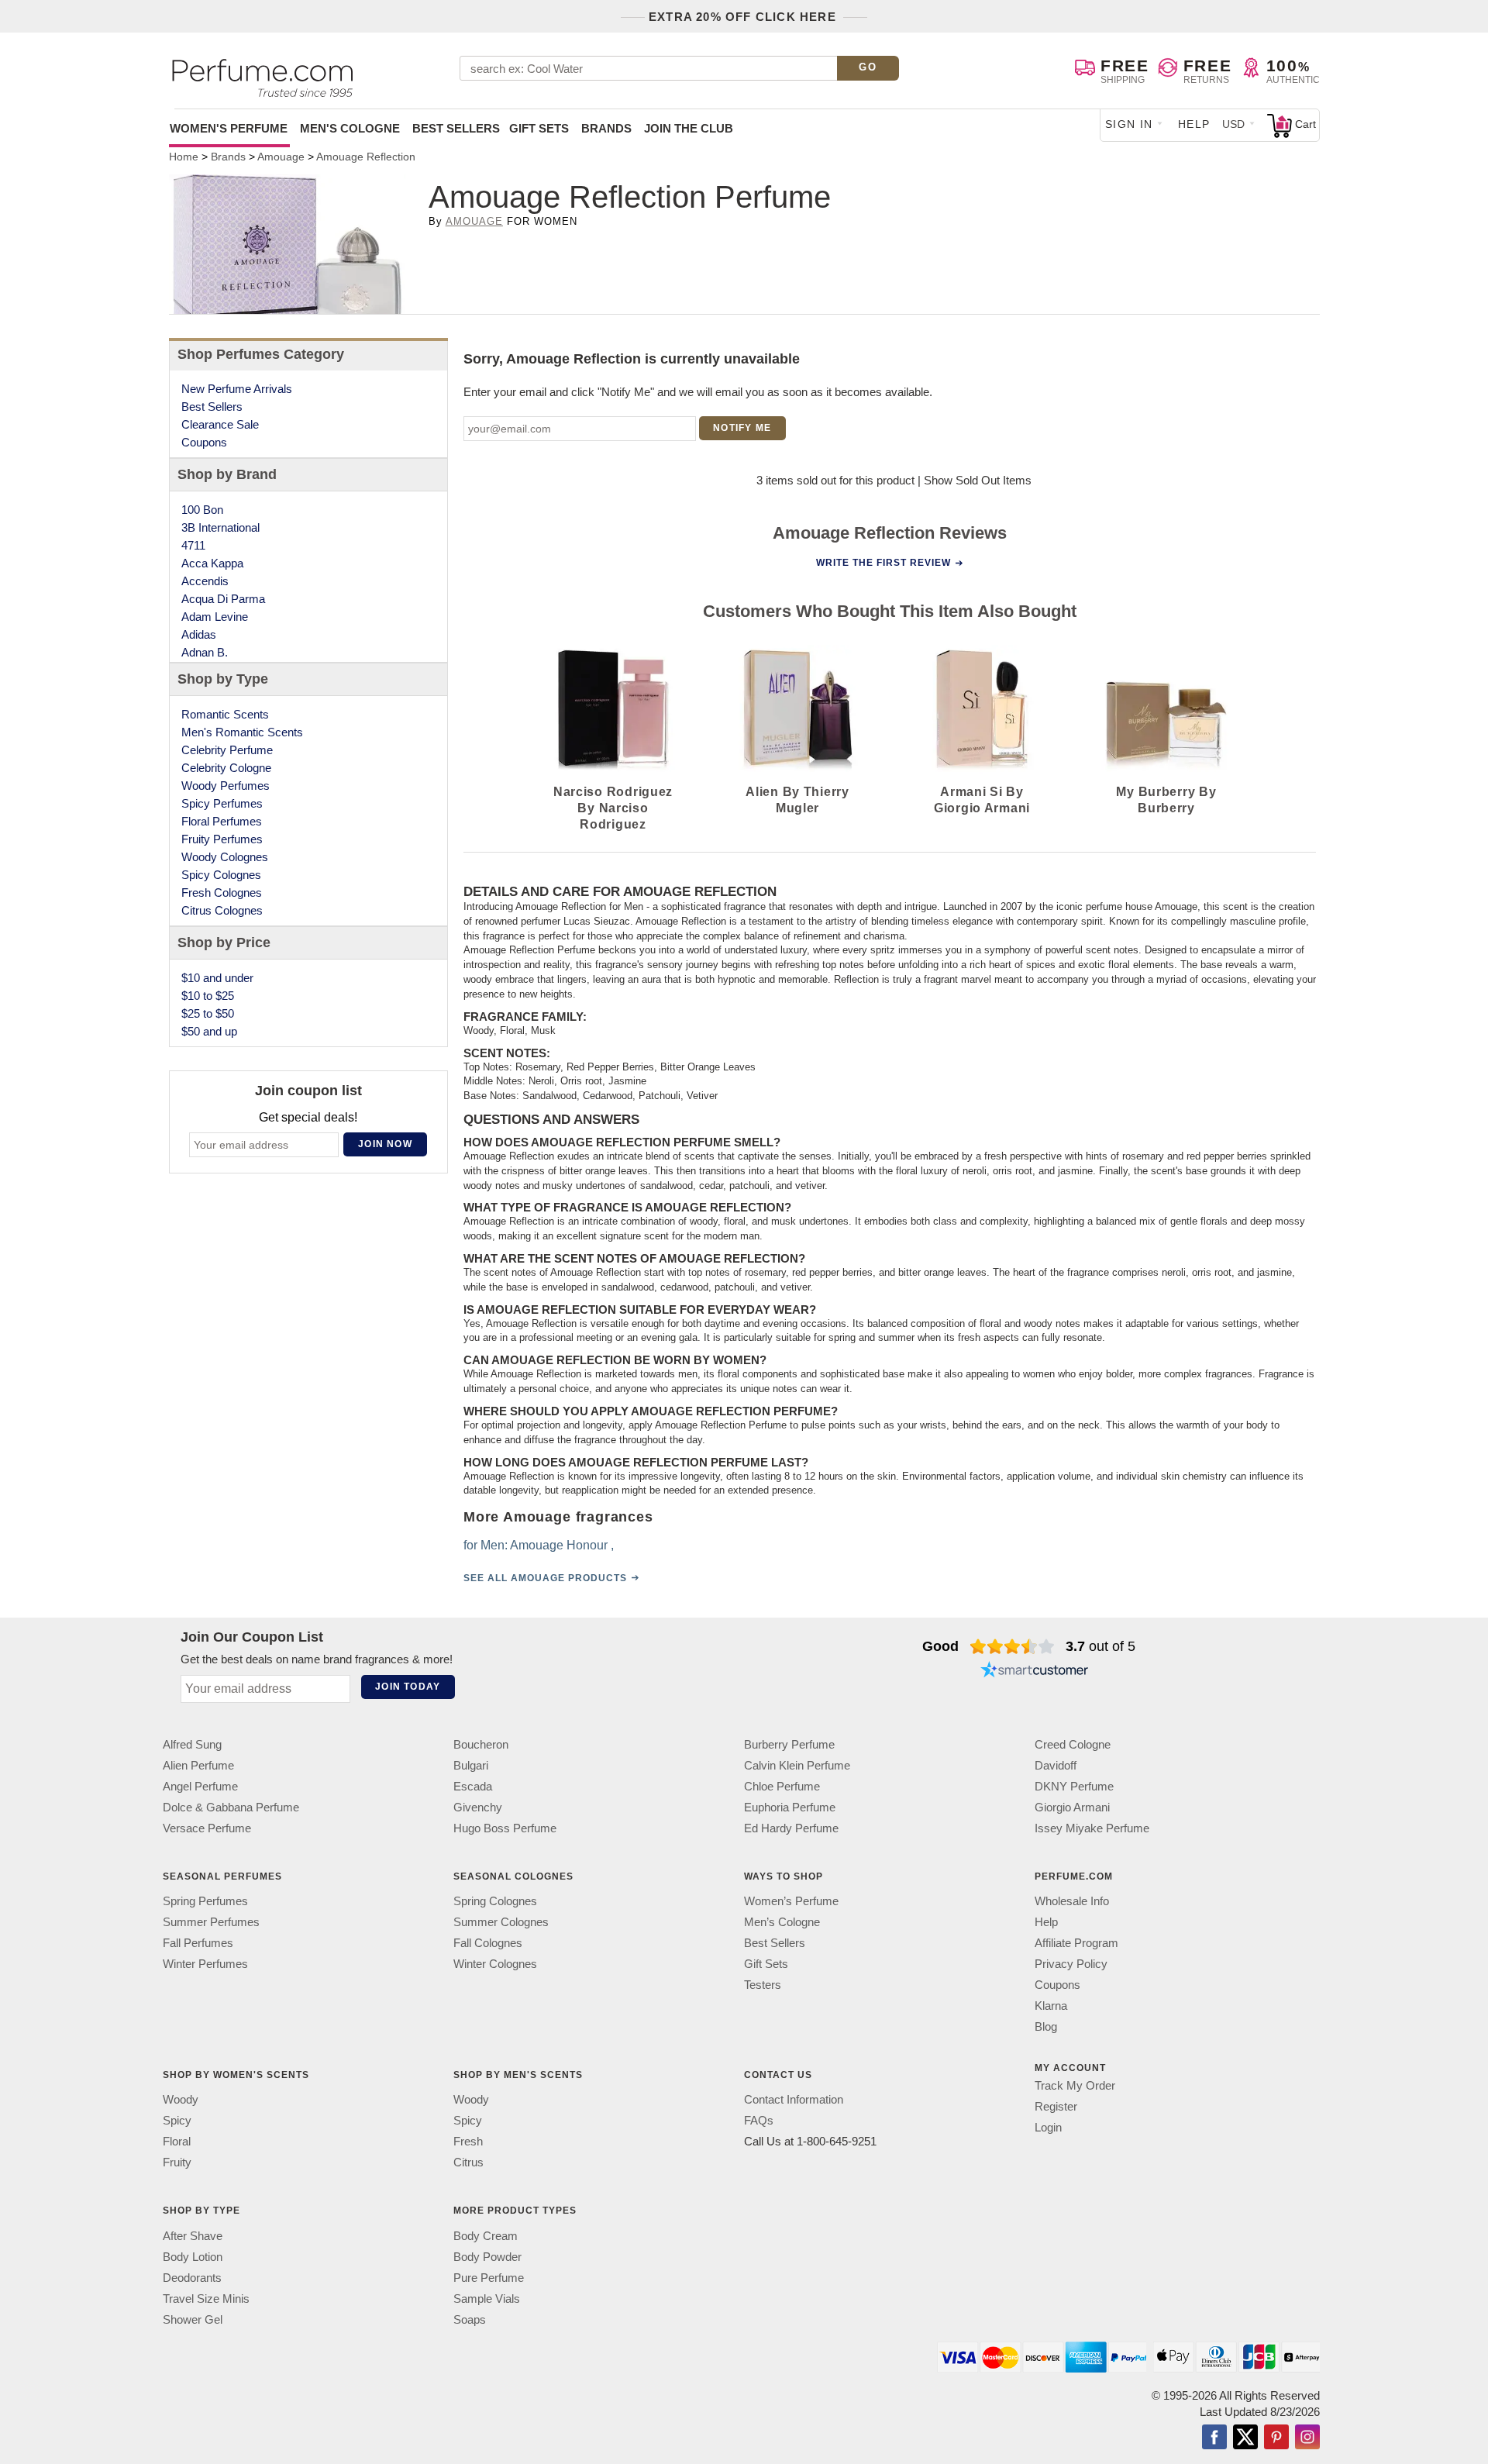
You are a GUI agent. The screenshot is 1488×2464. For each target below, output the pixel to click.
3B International (220, 527)
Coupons (204, 442)
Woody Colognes (225, 857)
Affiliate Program (1076, 1943)
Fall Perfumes (198, 1943)
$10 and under (217, 978)
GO (868, 67)
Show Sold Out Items (978, 480)
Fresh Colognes (222, 893)
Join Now (385, 1144)
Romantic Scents (225, 714)
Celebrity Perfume (227, 750)
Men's (350, 128)
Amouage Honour (559, 1545)
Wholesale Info (1072, 1901)
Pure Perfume (489, 2278)
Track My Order (1075, 2085)
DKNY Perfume (1074, 1786)
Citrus (468, 2163)
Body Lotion (193, 2257)
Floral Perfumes (222, 821)
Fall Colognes (488, 1943)
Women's (229, 128)
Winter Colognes (495, 1964)
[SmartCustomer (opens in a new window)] (1035, 1671)
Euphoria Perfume (790, 1807)
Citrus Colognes (222, 910)
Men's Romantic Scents (242, 732)
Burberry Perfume (789, 1744)
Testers (763, 1985)
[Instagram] (1307, 2438)
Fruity (177, 2163)
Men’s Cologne (782, 1922)
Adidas (199, 634)
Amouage (474, 221)
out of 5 (1100, 1646)
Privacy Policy (1071, 1964)
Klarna (1051, 2006)
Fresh (468, 2142)
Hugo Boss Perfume (505, 1828)
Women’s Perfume (791, 1901)
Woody (181, 2100)
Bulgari (471, 1765)
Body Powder (487, 2257)
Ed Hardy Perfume (791, 1828)
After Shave (193, 2236)
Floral (177, 2142)
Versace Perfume (207, 1828)
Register (1056, 2106)
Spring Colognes (495, 1901)
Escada (473, 1786)
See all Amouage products (545, 1578)
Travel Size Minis (206, 2299)
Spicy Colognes (221, 875)
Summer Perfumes (211, 1922)
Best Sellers (456, 128)
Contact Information (794, 2100)
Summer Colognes (501, 1922)
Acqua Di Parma (223, 599)
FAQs (759, 2121)
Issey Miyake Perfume (1092, 1828)
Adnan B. (205, 652)
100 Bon (202, 510)
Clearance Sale (220, 424)
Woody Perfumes (226, 786)
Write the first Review (883, 563)
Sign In (1129, 124)
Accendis (205, 581)
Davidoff (1056, 1765)
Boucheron (481, 1744)
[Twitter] (1245, 2438)
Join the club (689, 128)
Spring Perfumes (205, 1901)
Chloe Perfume (782, 1786)
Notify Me (742, 428)
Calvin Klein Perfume (797, 1765)
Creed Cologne (1073, 1744)
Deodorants (192, 2278)
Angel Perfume (200, 1786)
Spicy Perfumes (222, 803)
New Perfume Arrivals (237, 389)
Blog (1046, 2026)
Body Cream (486, 2236)
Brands (606, 128)
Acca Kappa (212, 563)
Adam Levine (215, 617)
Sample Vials (487, 2299)
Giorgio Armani (1072, 1807)
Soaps (470, 2319)
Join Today (408, 1687)
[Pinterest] (1276, 2438)
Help (1194, 124)
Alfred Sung (192, 1744)
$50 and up (209, 1031)
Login (1048, 2127)
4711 (193, 545)
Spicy (177, 2121)
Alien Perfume (198, 1765)
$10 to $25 (208, 996)
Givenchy (478, 1807)
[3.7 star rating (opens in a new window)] (1013, 1646)
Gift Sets (539, 128)
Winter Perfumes (205, 1964)
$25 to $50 (208, 1013)
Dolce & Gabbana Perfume (231, 1807)
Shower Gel (193, 2319)
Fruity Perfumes (222, 839)
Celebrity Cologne (226, 768)
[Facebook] (1214, 2438)
